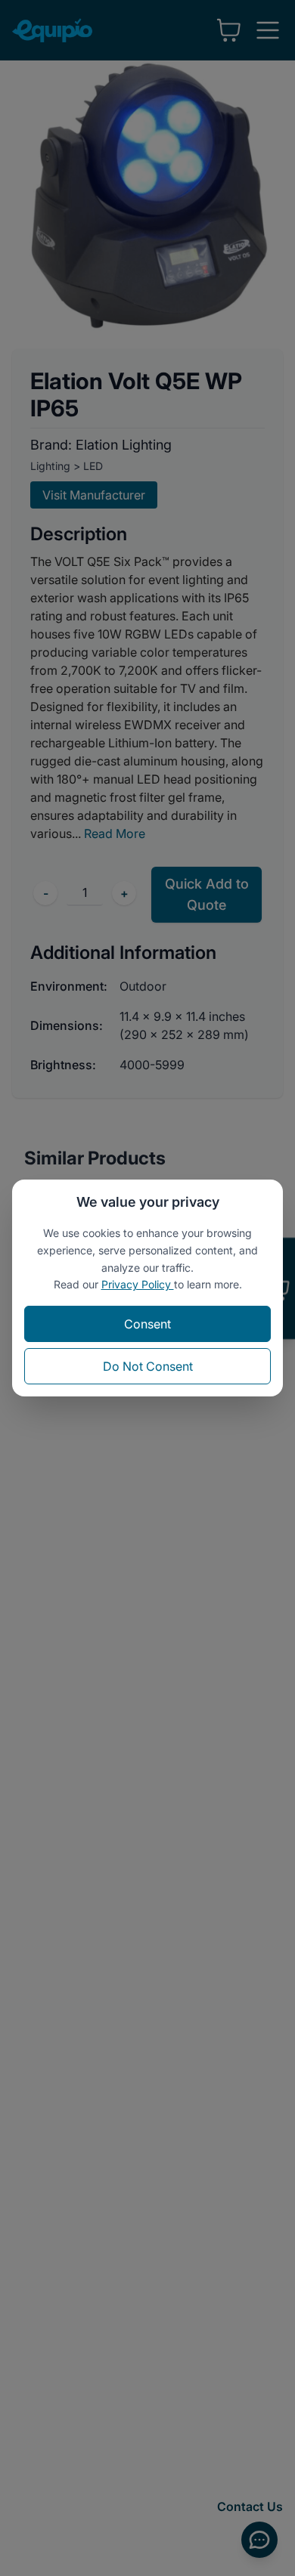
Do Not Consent (148, 1366)
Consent (147, 1324)
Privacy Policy (138, 1284)
